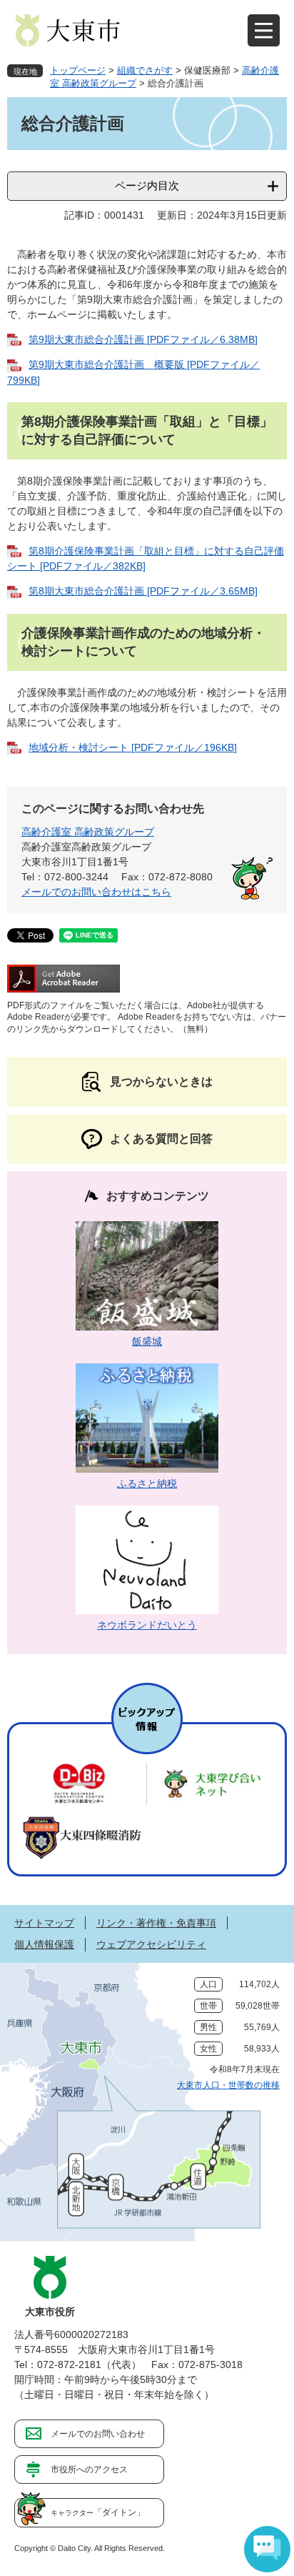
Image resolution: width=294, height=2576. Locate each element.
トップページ (78, 70)
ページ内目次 (147, 185)
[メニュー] (264, 30)
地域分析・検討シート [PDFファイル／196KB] (133, 747)
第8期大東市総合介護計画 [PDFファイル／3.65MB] (143, 591)
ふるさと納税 (147, 1483)
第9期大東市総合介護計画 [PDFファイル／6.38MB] (143, 339)
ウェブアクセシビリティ (151, 1944)
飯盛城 (147, 1341)
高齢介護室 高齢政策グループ (88, 832)
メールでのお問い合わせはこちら (96, 892)
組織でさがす (145, 70)
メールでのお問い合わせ (98, 2434)
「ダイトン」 (98, 2512)
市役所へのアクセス (89, 2470)
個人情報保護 (44, 1944)
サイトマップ (44, 1923)
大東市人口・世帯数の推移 (228, 2085)
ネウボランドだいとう (147, 1625)
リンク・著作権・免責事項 (156, 1923)
